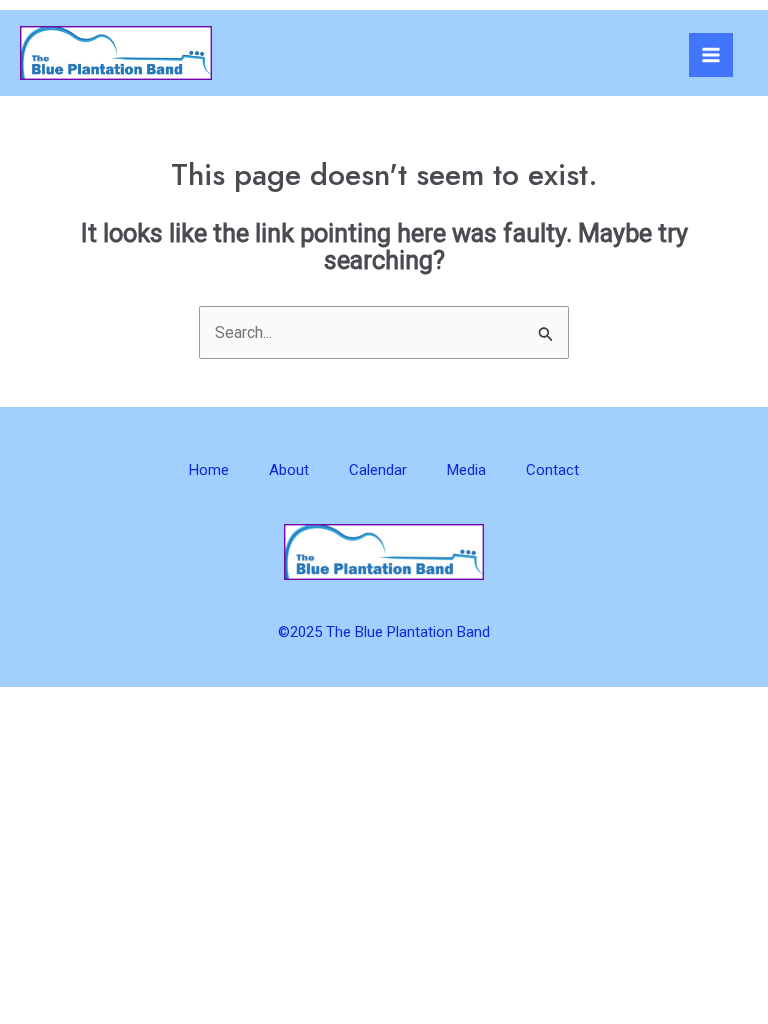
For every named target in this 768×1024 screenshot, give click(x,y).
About (289, 470)
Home (209, 470)
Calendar (378, 470)
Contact (552, 470)
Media (466, 470)
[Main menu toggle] (711, 55)
